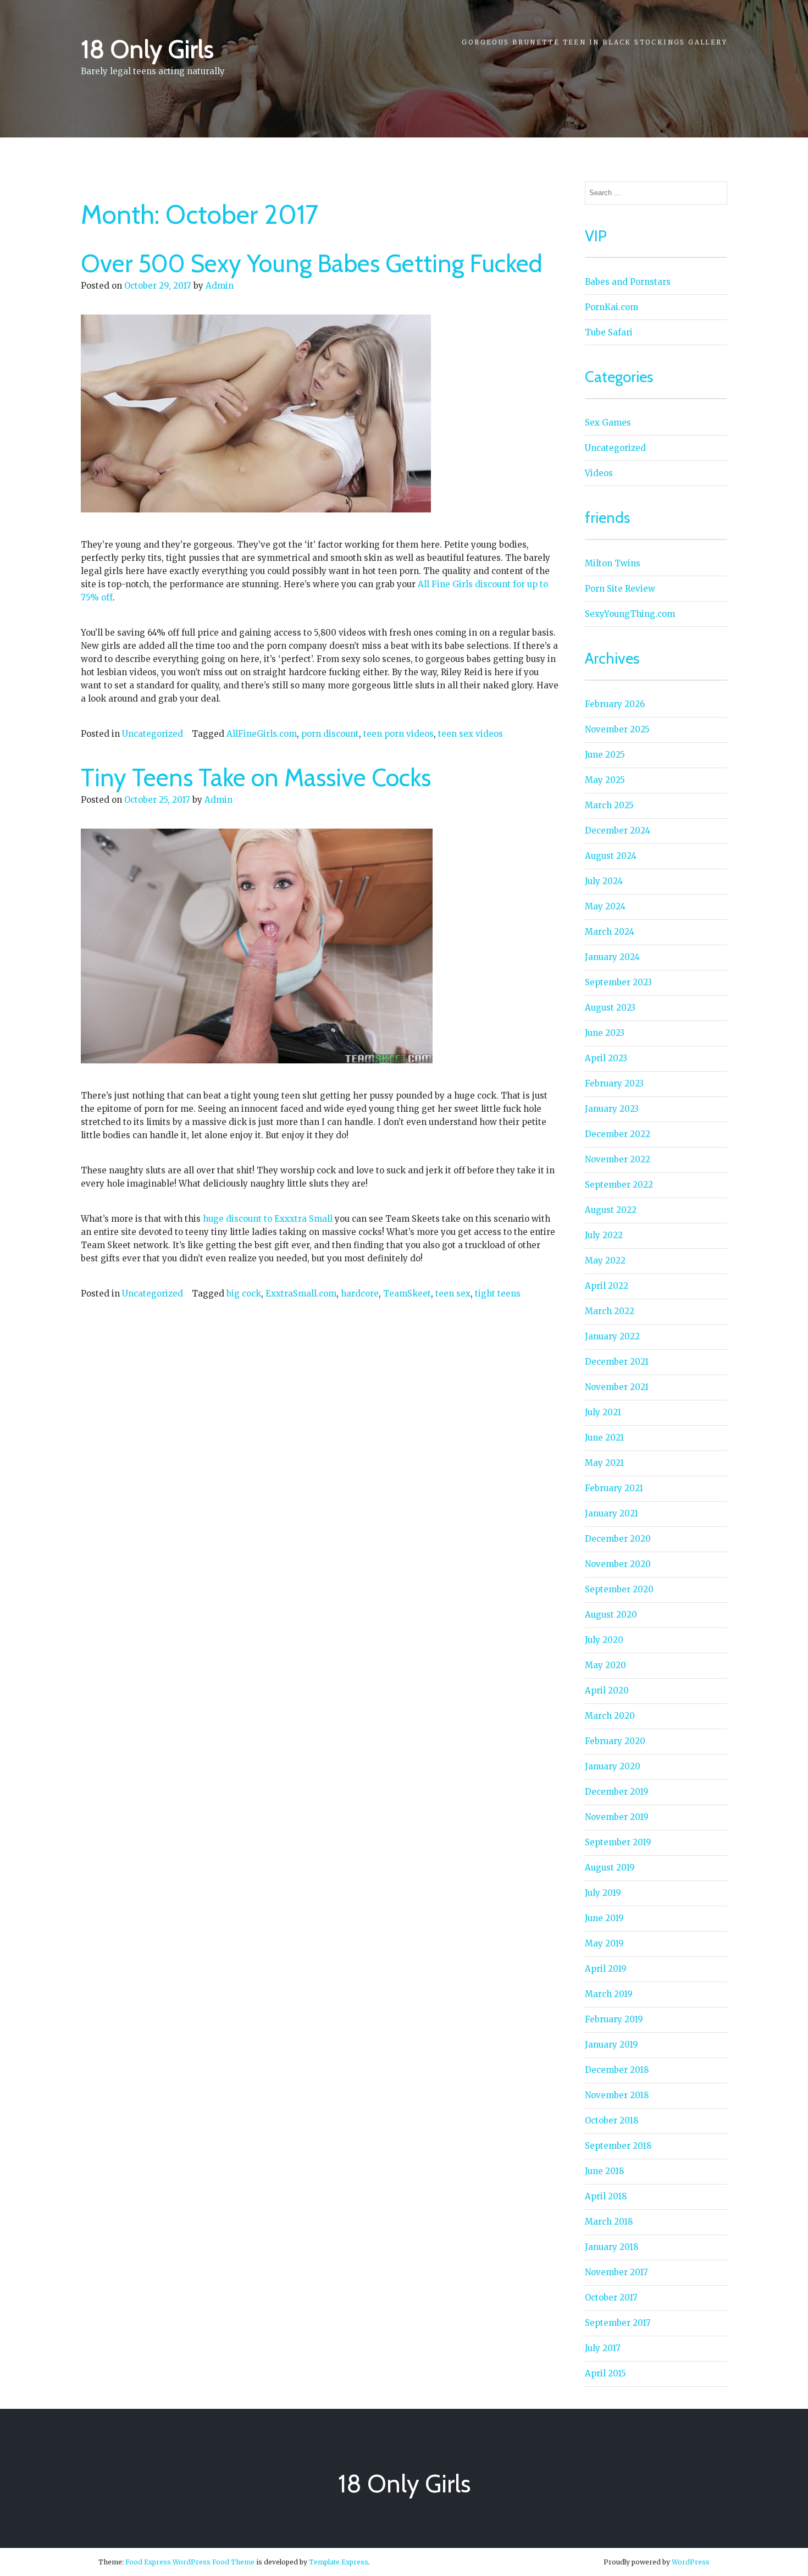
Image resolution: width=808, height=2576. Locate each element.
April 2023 (606, 1058)
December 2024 (618, 831)
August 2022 (611, 1210)
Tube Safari (609, 332)
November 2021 (617, 1387)
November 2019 (617, 1817)
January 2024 (612, 957)
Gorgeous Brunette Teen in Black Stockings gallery (594, 42)
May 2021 (604, 1463)
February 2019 (614, 2019)
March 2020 (610, 1716)
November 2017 (616, 2272)
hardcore (360, 1293)
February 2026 (615, 704)
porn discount (330, 734)
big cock (244, 1293)
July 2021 (603, 1412)
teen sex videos (471, 734)
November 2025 (617, 729)
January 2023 (612, 1109)
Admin (220, 286)
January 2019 (611, 2045)
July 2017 (603, 2348)
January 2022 (612, 1336)
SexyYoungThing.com (630, 614)
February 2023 (614, 1083)
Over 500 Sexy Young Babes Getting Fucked (312, 263)
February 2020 (615, 1741)
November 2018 (617, 2095)
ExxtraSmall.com (301, 1293)
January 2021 (611, 1513)
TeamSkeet (407, 1293)
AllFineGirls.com (262, 734)
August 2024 (611, 856)
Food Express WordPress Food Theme (190, 2562)
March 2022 (610, 1311)
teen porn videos (399, 734)
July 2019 (603, 1893)
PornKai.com (611, 307)
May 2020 (605, 1665)
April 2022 (607, 1286)
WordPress (691, 2562)
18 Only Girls (147, 49)
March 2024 (610, 932)
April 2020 (607, 1690)
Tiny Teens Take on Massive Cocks (256, 777)
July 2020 (604, 1640)
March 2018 (609, 2222)
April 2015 (605, 2373)
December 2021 (617, 1362)
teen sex (453, 1293)
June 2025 (605, 755)
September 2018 (618, 2146)
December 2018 (617, 2070)
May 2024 (605, 906)
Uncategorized (153, 734)
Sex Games (608, 423)
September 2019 (618, 1842)
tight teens (498, 1293)
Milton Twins (613, 563)
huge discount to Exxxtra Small (268, 1219)
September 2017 (618, 2323)
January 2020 (613, 1766)
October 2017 (611, 2298)
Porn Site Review (620, 589)
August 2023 (610, 1008)
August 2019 (610, 1868)
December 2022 (618, 1134)
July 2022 (604, 1235)
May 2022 (605, 1261)
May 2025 (605, 780)
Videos (599, 473)
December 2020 (618, 1539)
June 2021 (604, 1438)
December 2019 (617, 1792)
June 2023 (605, 1033)
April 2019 (606, 1969)
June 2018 (604, 2171)
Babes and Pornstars (628, 282)
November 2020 (618, 1564)
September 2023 (618, 982)
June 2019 (604, 1918)
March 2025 (609, 805)
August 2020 (611, 1615)
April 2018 (606, 2196)
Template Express (339, 2562)
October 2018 (611, 2120)
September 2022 (619, 1185)
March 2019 (609, 1994)
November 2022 (618, 1159)
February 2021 (614, 1488)
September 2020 (619, 1589)
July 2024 (604, 881)
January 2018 (611, 2247)
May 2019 (604, 1943)
